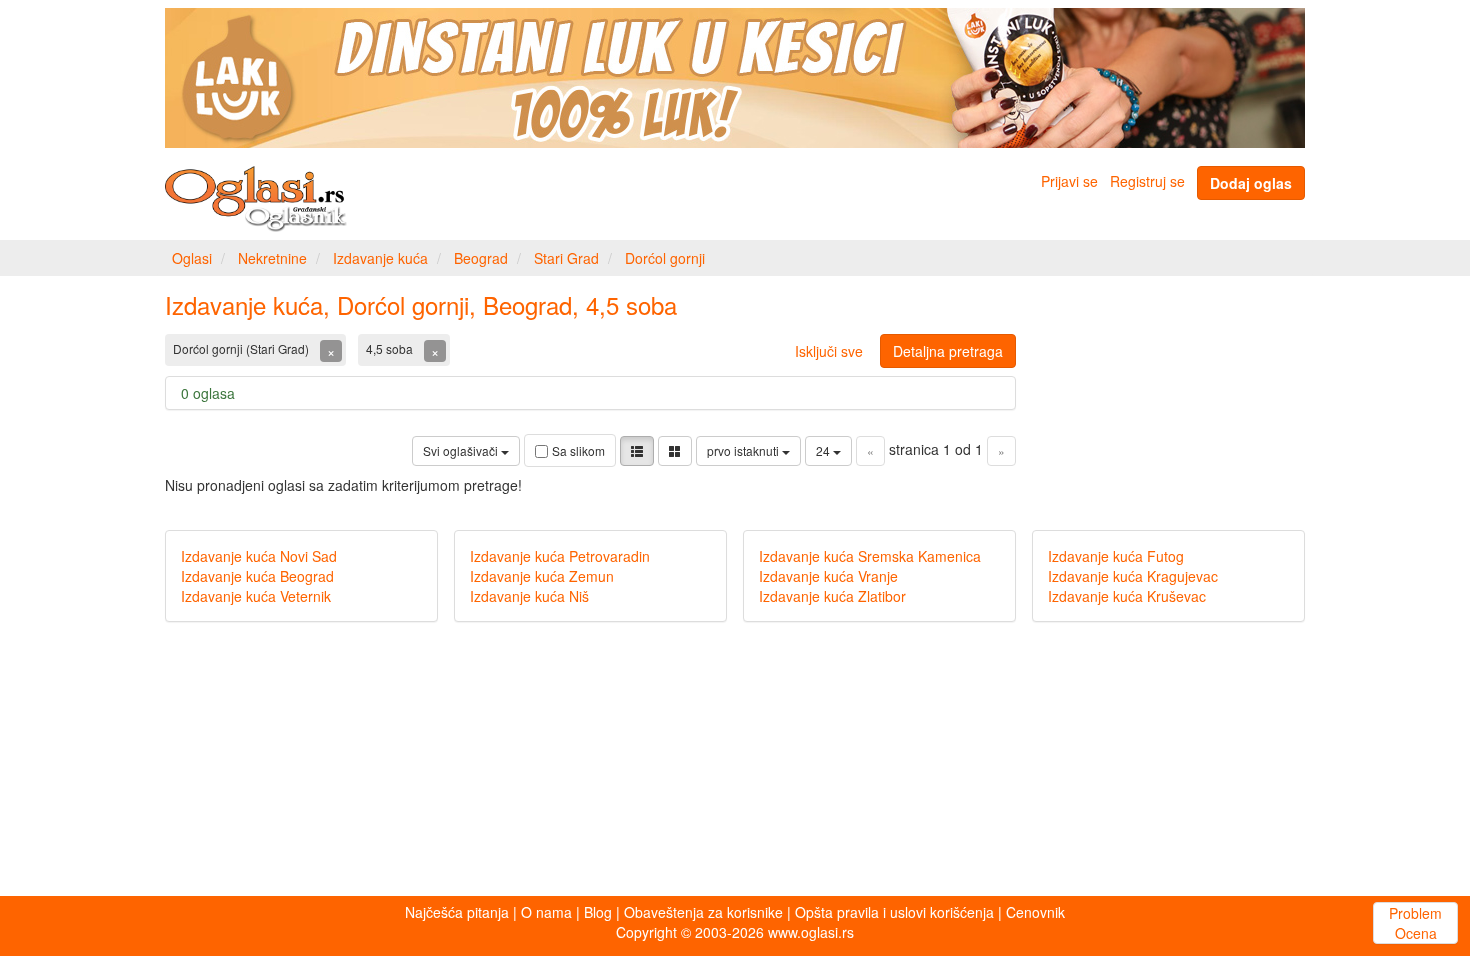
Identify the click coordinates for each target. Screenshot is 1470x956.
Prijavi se (1069, 181)
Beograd (481, 258)
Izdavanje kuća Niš (529, 596)
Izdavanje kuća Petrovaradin (560, 556)
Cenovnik (1035, 912)
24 (824, 450)
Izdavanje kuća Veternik (256, 596)
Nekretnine (272, 258)
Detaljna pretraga (948, 351)
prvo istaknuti (744, 450)
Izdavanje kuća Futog (1116, 556)
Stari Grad (566, 258)
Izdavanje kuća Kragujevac (1133, 576)
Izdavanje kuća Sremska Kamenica (870, 556)
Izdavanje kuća (380, 258)
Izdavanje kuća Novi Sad (259, 556)
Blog (598, 912)
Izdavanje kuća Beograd (257, 576)
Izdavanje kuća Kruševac (1127, 596)
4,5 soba (391, 348)
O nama (546, 912)
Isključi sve (829, 351)
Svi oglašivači (462, 450)
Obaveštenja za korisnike (703, 912)
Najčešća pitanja (457, 912)
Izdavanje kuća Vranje (828, 576)
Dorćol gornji (665, 258)
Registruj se (1147, 181)
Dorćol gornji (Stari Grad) (242, 348)
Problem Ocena (1415, 923)
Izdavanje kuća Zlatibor (832, 596)
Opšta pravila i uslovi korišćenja (894, 912)
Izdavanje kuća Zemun (542, 576)
